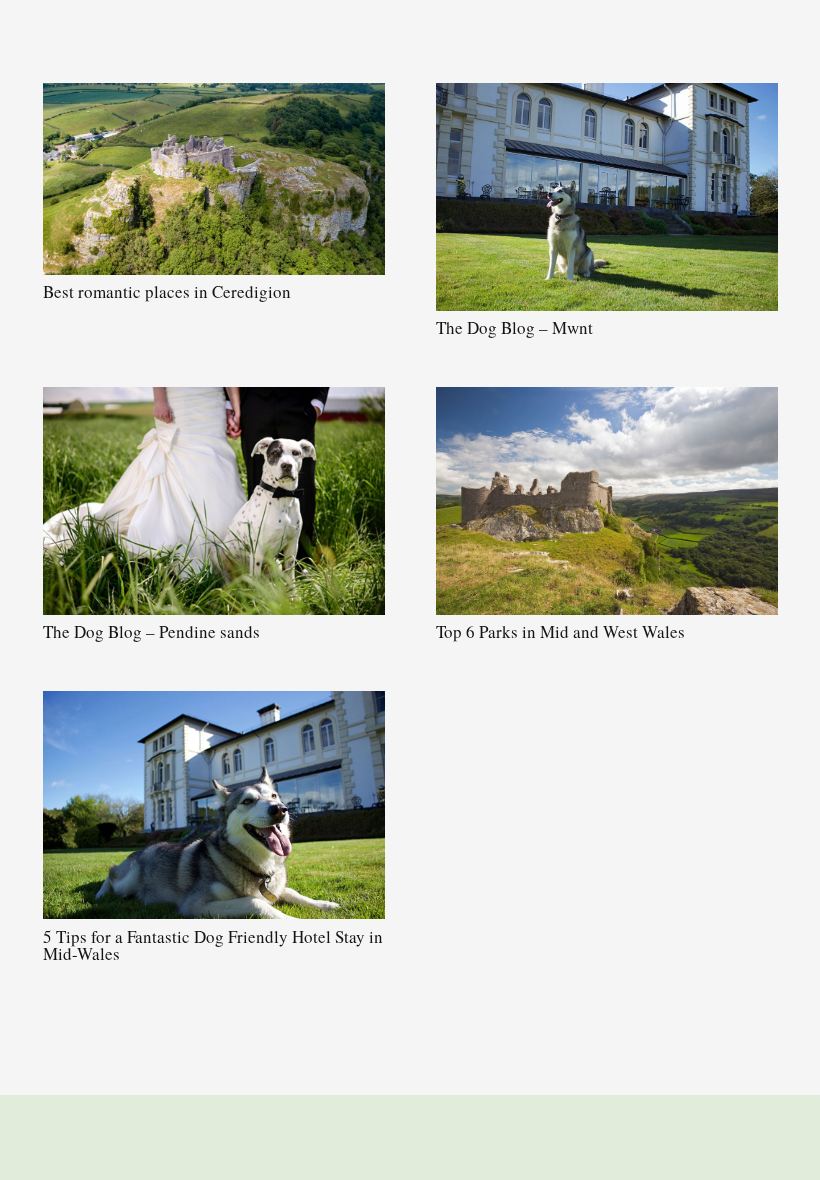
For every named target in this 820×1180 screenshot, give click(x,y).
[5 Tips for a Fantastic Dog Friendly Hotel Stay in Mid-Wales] (214, 805)
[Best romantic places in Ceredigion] (214, 179)
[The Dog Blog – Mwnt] (607, 197)
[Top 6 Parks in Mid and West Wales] (607, 501)
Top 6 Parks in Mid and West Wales (560, 631)
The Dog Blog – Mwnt (514, 327)
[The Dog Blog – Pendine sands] (214, 501)
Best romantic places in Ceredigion (167, 291)
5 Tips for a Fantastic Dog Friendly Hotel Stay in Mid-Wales (213, 945)
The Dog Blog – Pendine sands (151, 631)
